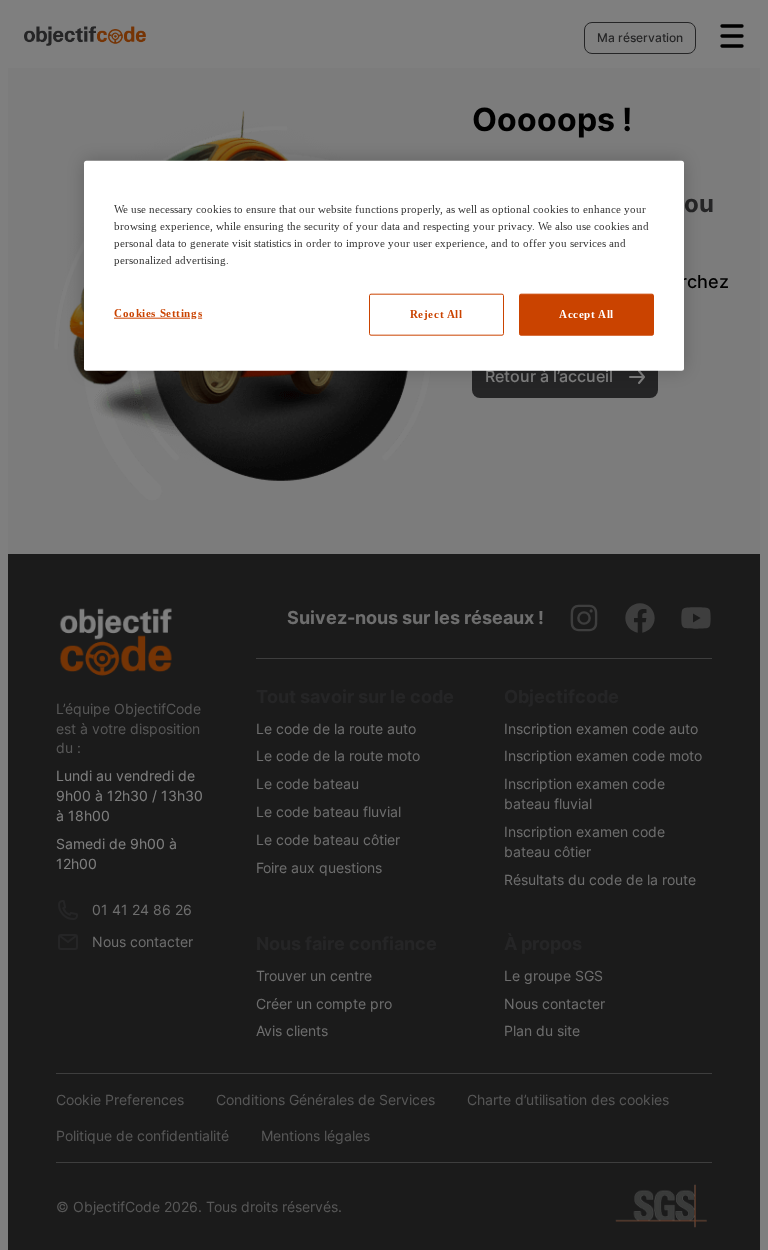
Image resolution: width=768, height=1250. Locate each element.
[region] (384, 265)
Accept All (586, 313)
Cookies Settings (158, 312)
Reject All (436, 313)
